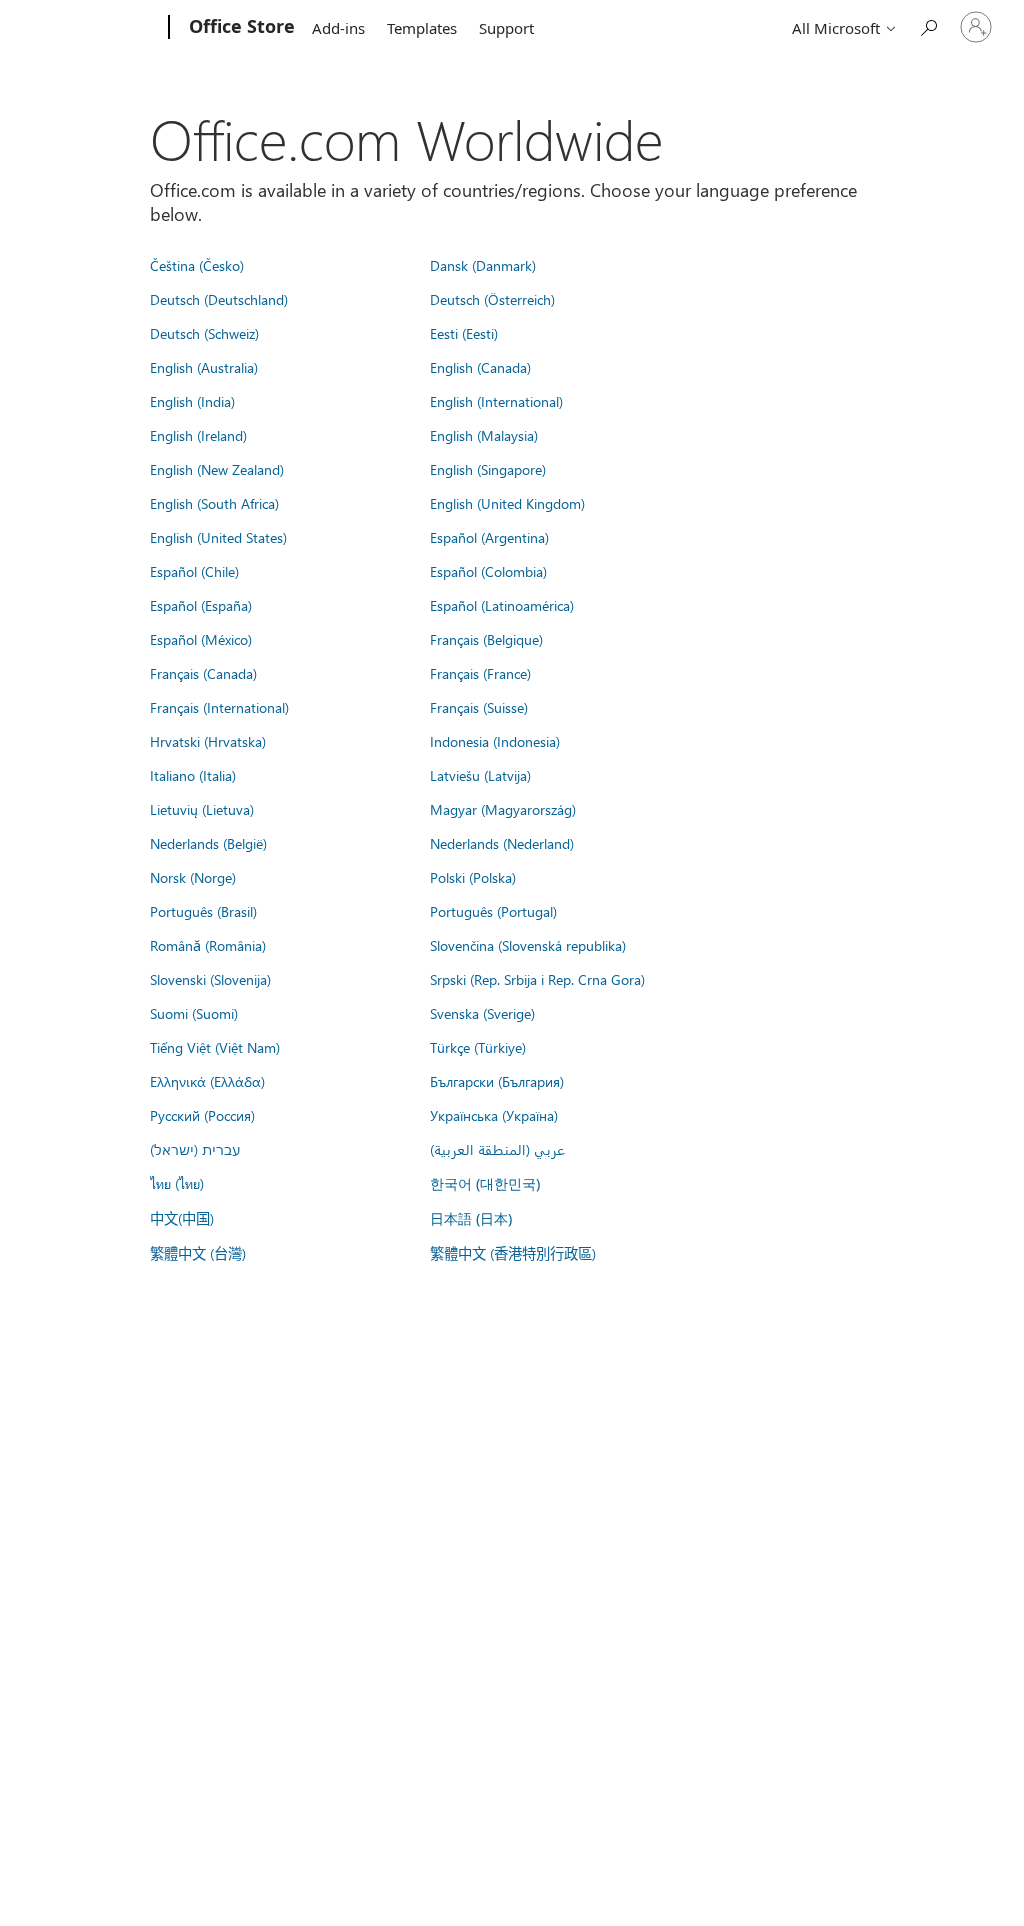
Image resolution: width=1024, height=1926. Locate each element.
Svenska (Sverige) (482, 1013)
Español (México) (201, 639)
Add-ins (338, 28)
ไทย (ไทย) (177, 1183)
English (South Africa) (214, 503)
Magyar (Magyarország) (503, 809)
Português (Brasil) (203, 911)
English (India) (192, 401)
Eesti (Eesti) (464, 333)
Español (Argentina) (489, 537)
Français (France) (480, 673)
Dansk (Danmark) (483, 265)
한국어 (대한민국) (485, 1183)
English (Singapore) (488, 469)
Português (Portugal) (493, 911)
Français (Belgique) (486, 639)
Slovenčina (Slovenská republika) (528, 945)
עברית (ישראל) (195, 1149)
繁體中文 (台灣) (198, 1253)
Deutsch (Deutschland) (219, 299)
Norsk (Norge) (193, 877)
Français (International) (219, 707)
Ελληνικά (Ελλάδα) (207, 1081)
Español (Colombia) (488, 571)
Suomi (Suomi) (194, 1013)
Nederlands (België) (208, 843)
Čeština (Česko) (197, 265)
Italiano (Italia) (193, 775)
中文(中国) (182, 1218)
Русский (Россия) (202, 1115)
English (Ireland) (198, 435)
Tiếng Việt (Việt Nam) (215, 1047)
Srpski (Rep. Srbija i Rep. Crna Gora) (537, 979)
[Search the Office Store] (928, 25)
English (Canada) (480, 367)
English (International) (496, 401)
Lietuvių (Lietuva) (202, 809)
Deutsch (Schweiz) (204, 333)
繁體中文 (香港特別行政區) (513, 1253)
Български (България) (497, 1081)
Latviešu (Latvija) (480, 775)
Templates (422, 28)
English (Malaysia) (484, 435)
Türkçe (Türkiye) (478, 1047)
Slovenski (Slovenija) (210, 979)
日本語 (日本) (471, 1218)
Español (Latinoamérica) (502, 605)
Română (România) (208, 945)
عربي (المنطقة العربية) (497, 1149)
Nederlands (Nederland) (502, 843)
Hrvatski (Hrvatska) (208, 741)
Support (506, 28)
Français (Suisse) (479, 707)
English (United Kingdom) (507, 503)
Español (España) (201, 605)
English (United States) (218, 537)
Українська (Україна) (494, 1115)
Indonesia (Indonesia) (495, 741)
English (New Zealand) (217, 469)
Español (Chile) (194, 571)
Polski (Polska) (473, 877)
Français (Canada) (203, 673)
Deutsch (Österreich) (492, 299)
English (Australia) (204, 367)
